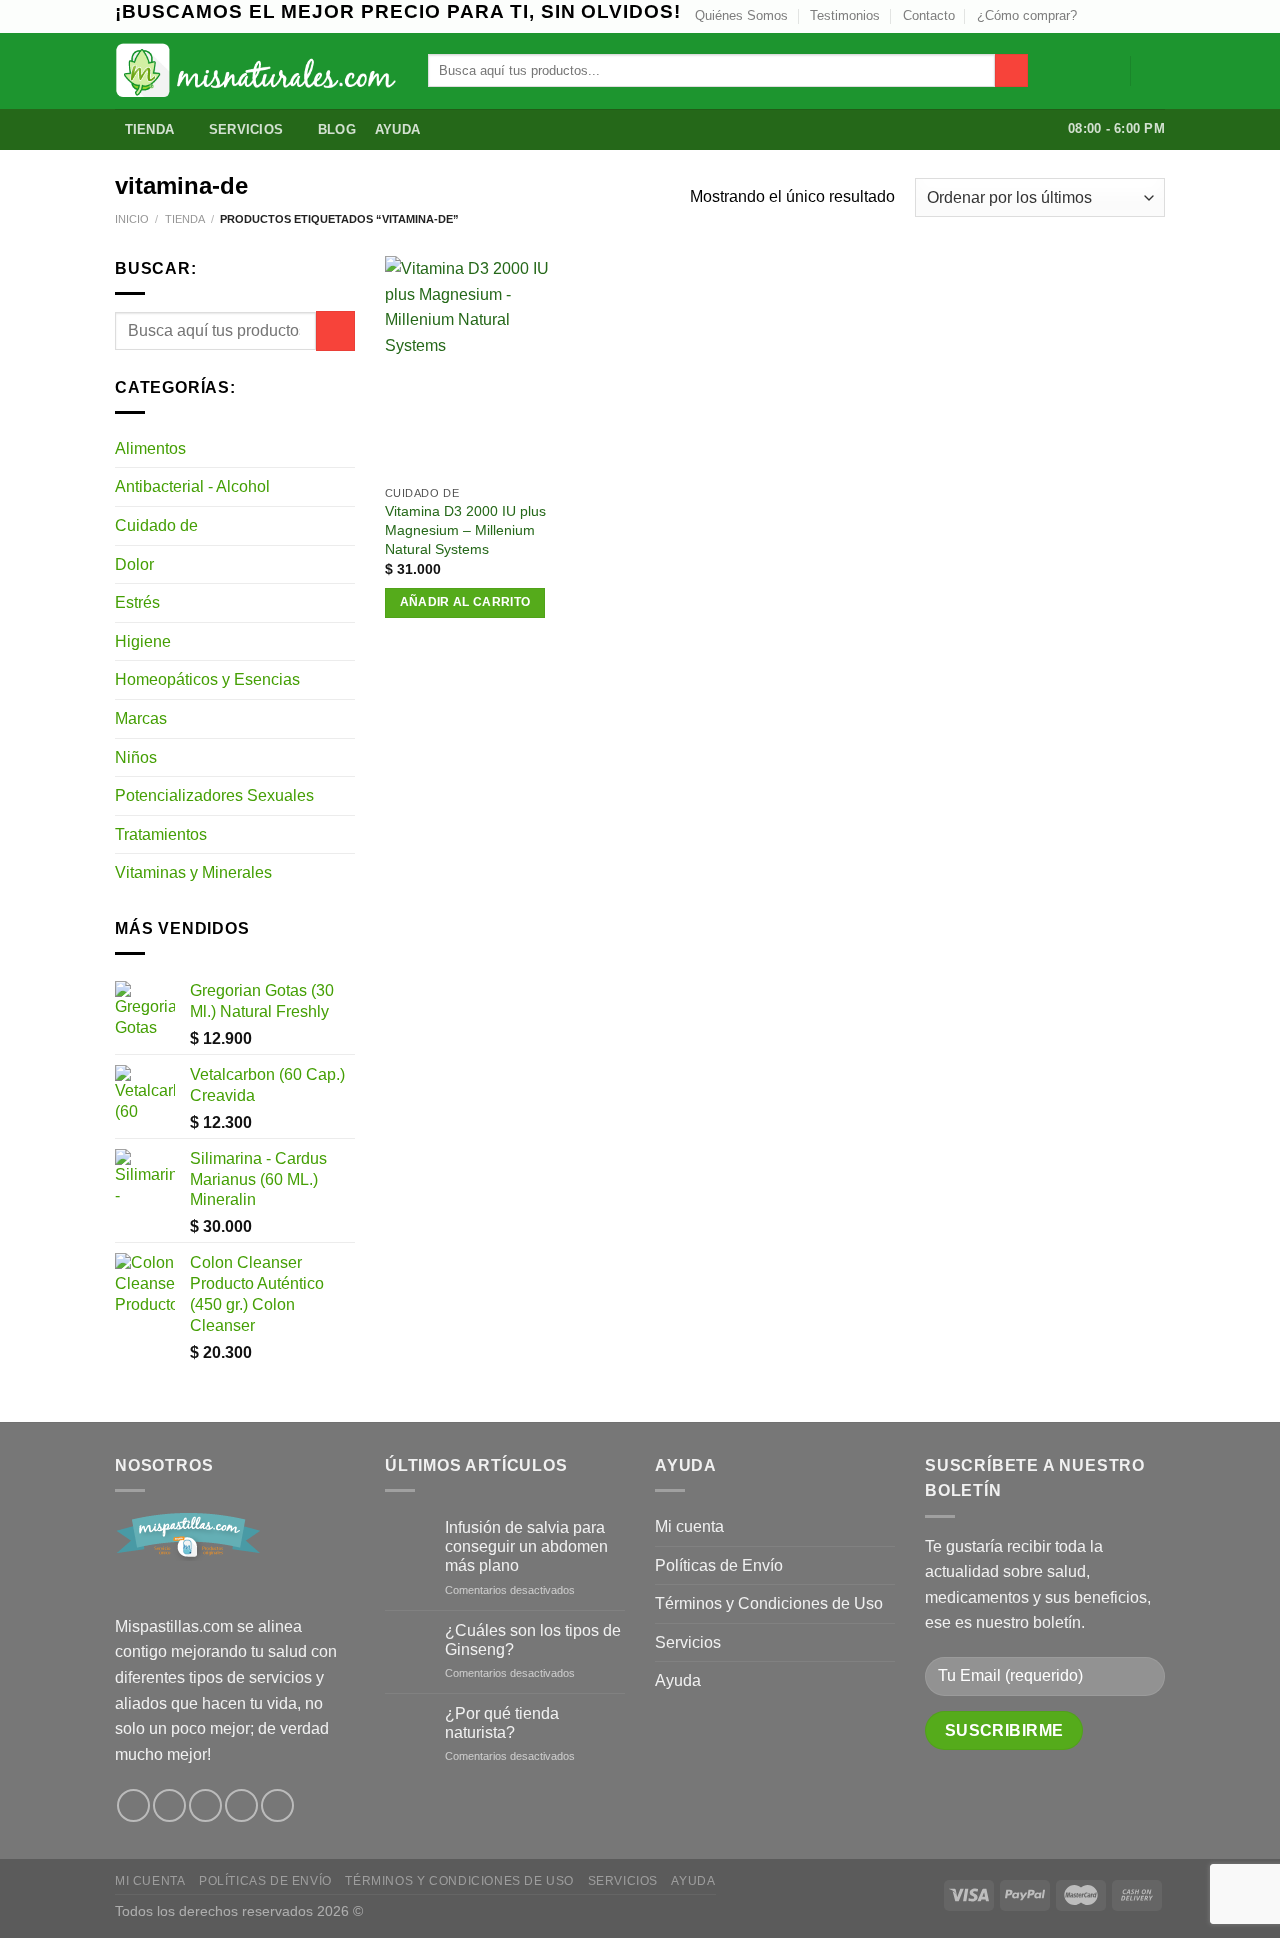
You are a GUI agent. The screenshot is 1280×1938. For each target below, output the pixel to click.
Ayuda (397, 129)
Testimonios (845, 15)
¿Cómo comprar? (1027, 15)
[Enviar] (1011, 71)
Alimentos (150, 448)
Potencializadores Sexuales (214, 795)
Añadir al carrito (465, 602)
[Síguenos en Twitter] (1117, 16)
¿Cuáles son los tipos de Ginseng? (533, 1640)
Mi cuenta (689, 1526)
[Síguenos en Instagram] (1098, 16)
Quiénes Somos (741, 15)
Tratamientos (161, 834)
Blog (337, 129)
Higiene (143, 641)
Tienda (150, 129)
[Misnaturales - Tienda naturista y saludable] (256, 70)
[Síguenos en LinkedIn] (1155, 16)
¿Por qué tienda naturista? (502, 1723)
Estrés (137, 602)
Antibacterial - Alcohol (192, 486)
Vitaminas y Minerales (193, 872)
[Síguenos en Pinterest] (241, 1805)
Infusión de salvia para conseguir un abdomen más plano (526, 1546)
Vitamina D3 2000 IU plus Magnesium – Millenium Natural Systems (465, 529)
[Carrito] (1155, 71)
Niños (136, 757)
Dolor (134, 564)
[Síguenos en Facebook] (133, 1805)
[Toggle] (347, 448)
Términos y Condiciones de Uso (769, 1603)
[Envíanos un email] (1136, 16)
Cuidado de (156, 525)
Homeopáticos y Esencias (207, 679)
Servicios (246, 129)
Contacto (929, 15)
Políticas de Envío (719, 1565)
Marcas (141, 718)
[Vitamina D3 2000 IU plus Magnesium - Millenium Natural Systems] (475, 365)
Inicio (132, 219)
